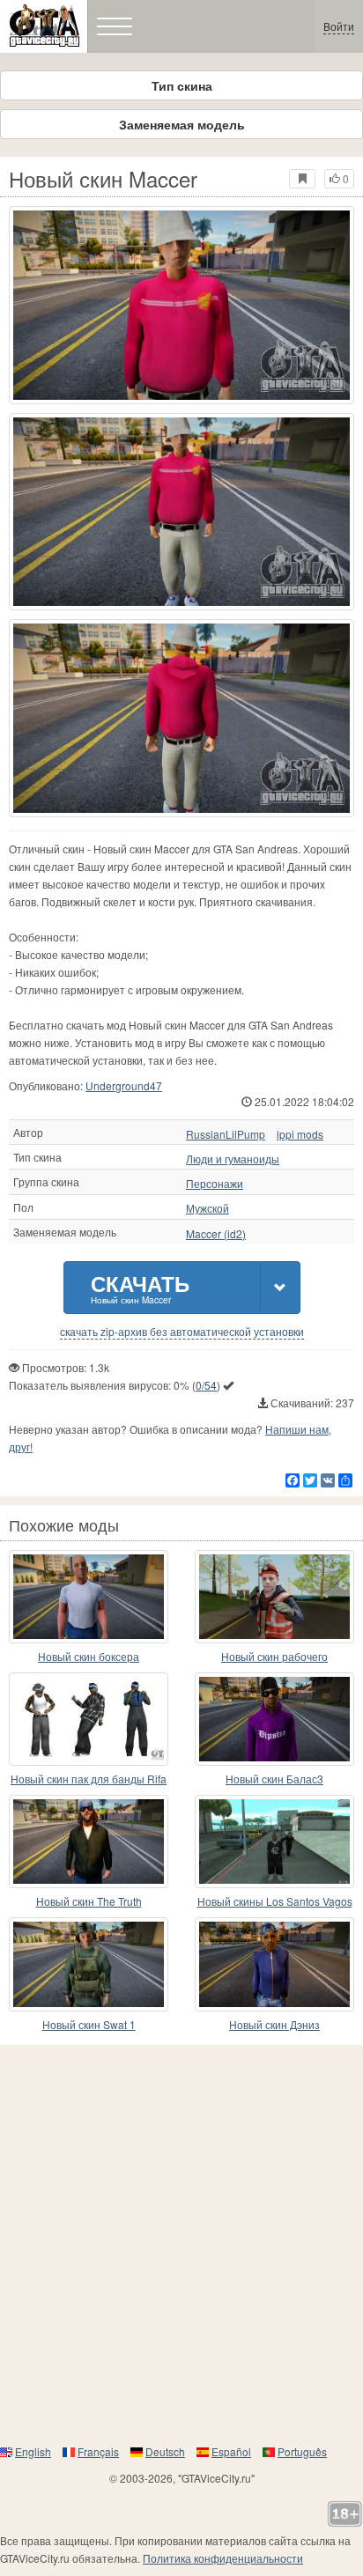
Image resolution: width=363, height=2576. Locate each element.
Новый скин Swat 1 (89, 2024)
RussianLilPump (226, 1134)
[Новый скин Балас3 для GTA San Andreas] (274, 1719)
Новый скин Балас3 (274, 1779)
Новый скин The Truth (89, 1901)
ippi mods (300, 1134)
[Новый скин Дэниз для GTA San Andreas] (274, 1964)
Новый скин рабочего (274, 1656)
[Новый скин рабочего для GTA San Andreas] (274, 1597)
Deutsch (165, 2451)
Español (231, 2451)
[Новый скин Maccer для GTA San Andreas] (181, 305)
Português (302, 2451)
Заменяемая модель (182, 124)
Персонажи (215, 1184)
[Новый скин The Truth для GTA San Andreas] (89, 1842)
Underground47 (124, 1085)
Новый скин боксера (89, 1656)
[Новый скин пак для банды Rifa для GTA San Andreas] (89, 1719)
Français (98, 2451)
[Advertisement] (181, 2244)
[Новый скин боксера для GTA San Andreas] (89, 1597)
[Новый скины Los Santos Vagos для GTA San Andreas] (274, 1842)
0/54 (206, 1385)
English (33, 2451)
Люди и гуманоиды (233, 1159)
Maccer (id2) (216, 1234)
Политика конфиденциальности (223, 2558)
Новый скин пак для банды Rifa (89, 1779)
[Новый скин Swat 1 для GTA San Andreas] (89, 1964)
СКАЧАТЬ (140, 1287)
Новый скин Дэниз (274, 2024)
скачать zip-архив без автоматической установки (182, 1332)
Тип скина (182, 85)
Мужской (207, 1208)
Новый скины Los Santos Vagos (275, 1901)
